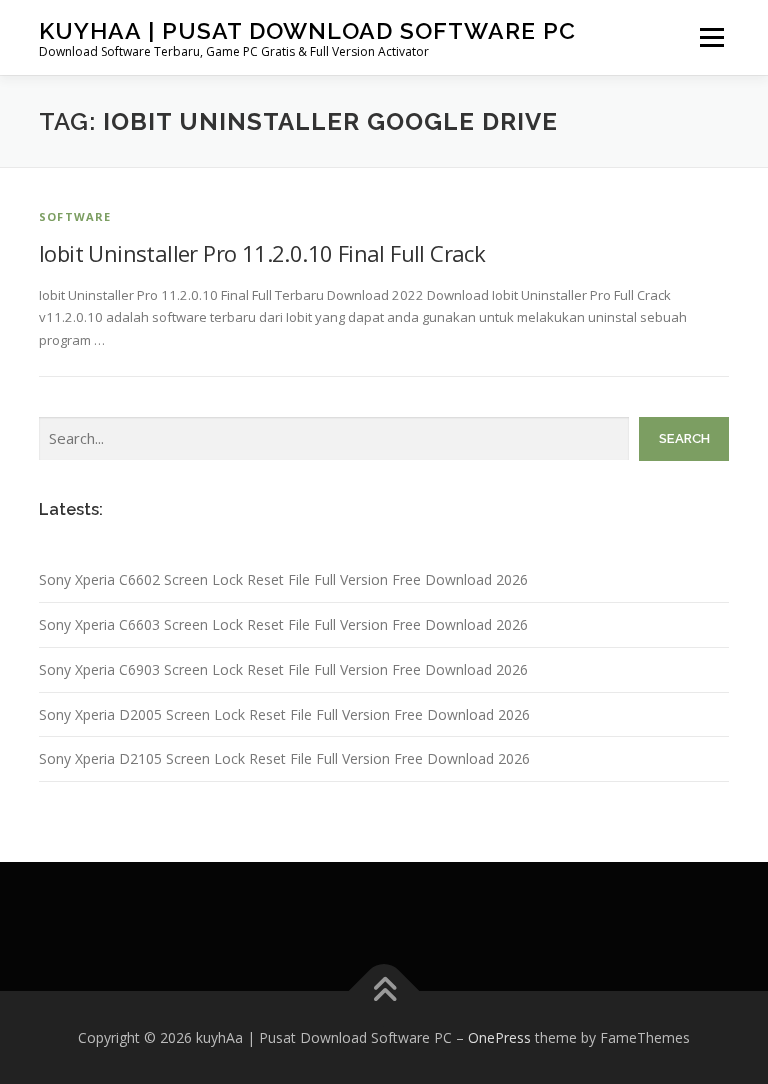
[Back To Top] (384, 990)
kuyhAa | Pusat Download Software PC (307, 30)
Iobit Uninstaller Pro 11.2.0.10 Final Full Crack (262, 253)
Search (684, 438)
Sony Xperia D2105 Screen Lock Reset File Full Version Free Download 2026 (284, 758)
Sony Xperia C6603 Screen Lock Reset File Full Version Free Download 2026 (283, 624)
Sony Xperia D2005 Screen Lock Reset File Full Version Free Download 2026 (284, 714)
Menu (711, 37)
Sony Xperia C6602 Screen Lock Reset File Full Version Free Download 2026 (283, 579)
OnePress (499, 1037)
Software (75, 216)
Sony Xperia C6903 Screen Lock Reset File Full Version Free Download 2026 (283, 669)
